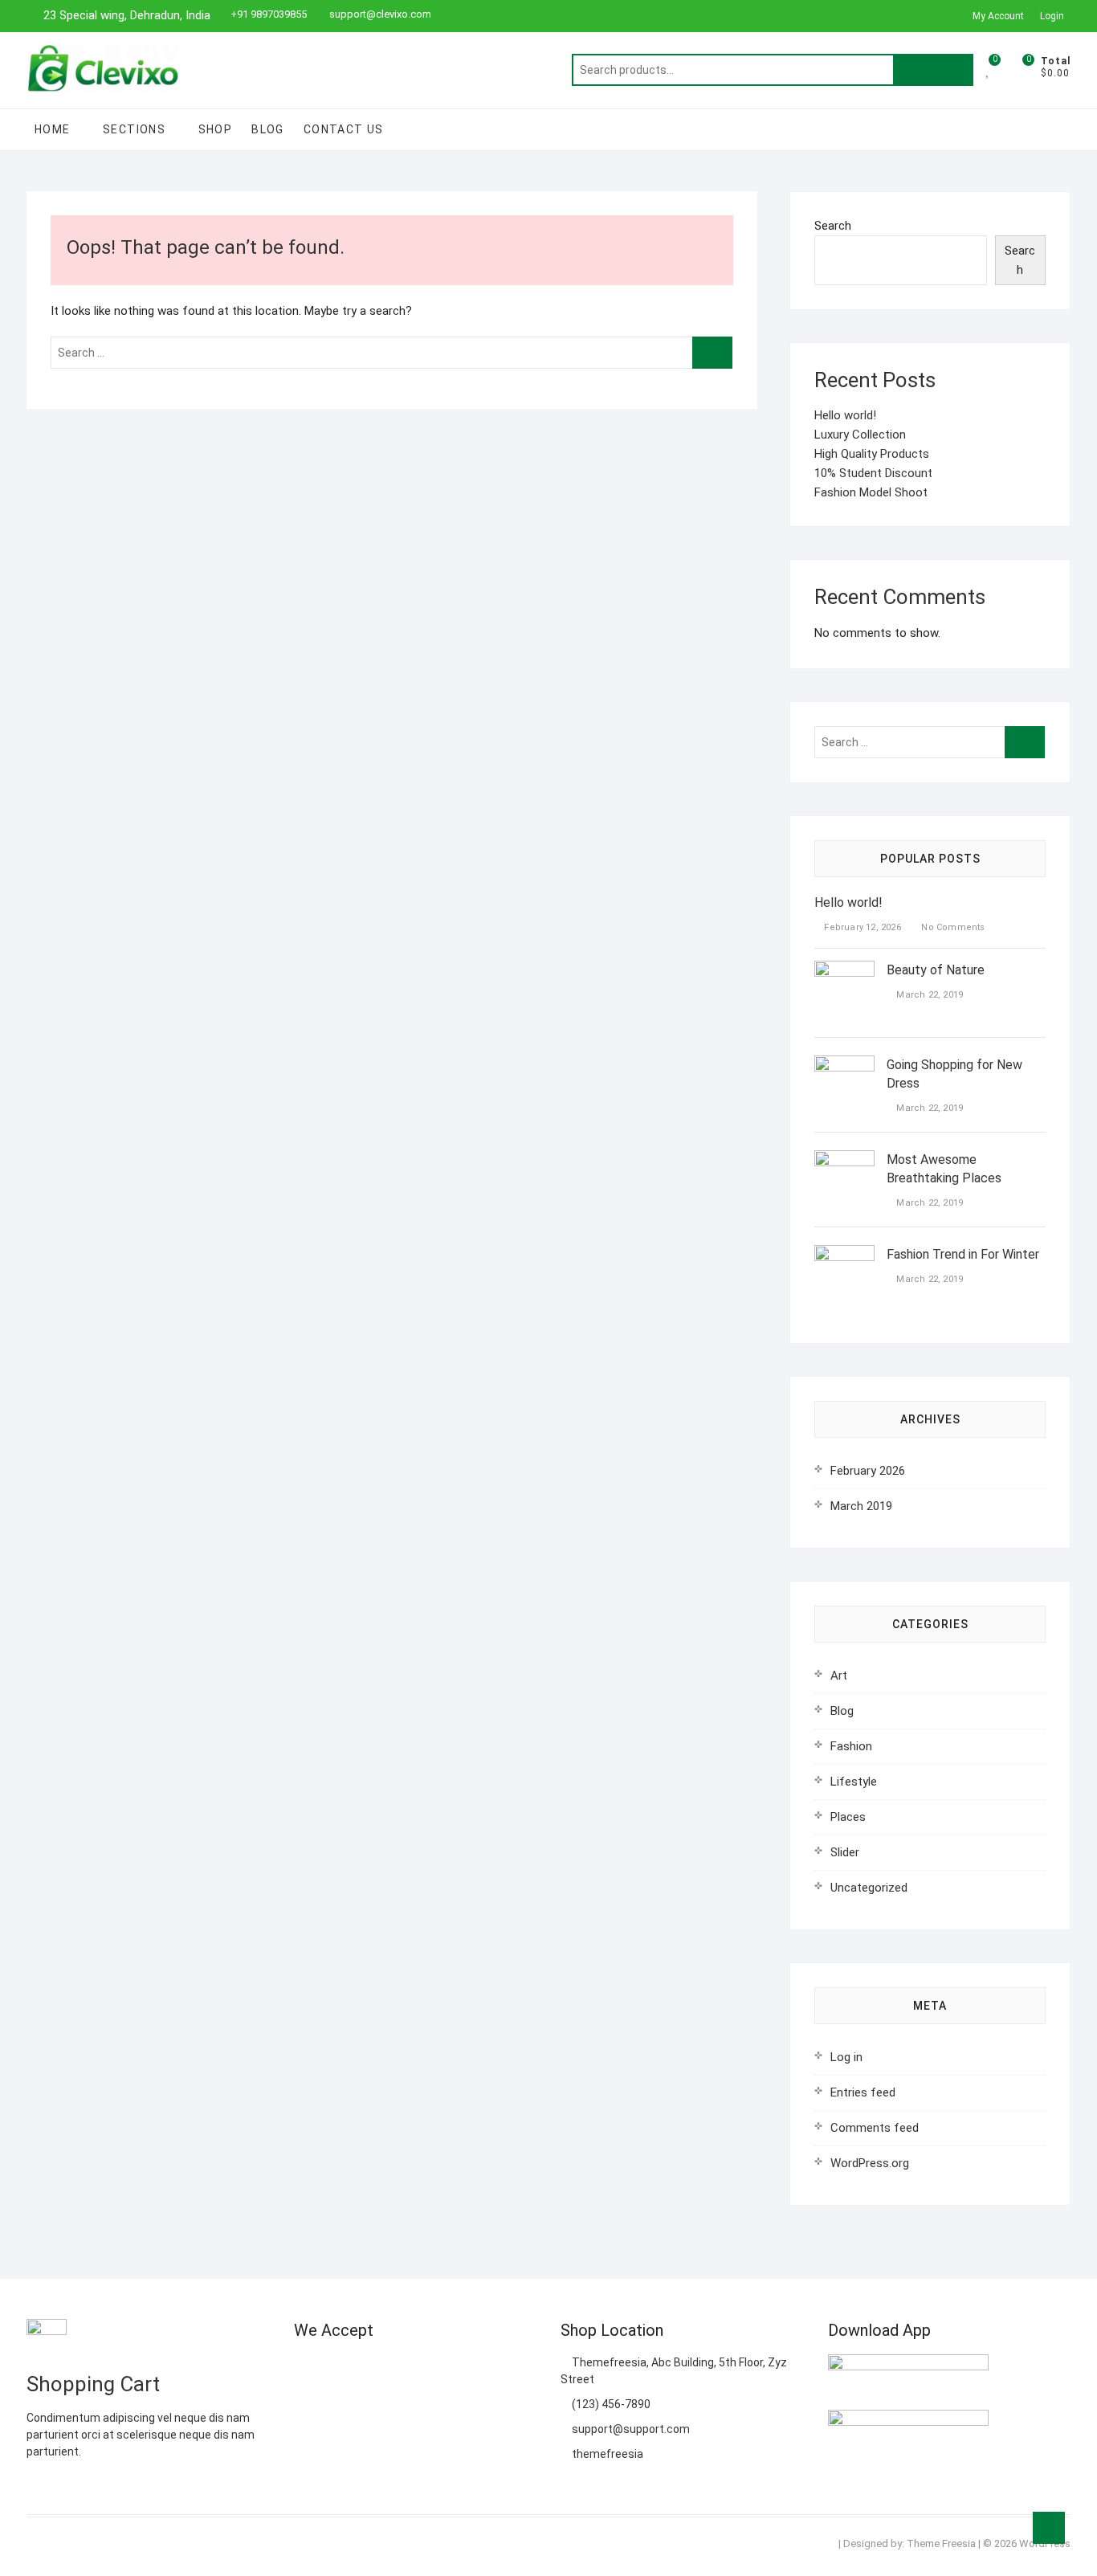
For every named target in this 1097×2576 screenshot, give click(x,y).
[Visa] (369, 2370)
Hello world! (845, 415)
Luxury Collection (860, 435)
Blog (268, 129)
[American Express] (306, 2370)
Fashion (851, 1746)
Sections (134, 129)
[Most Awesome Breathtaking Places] (844, 1160)
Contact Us (344, 129)
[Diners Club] (432, 2370)
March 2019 (861, 1506)
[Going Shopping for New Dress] (844, 1065)
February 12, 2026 (861, 927)
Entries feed (863, 2092)
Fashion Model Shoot (871, 492)
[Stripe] (494, 2370)
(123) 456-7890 (610, 2404)
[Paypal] (400, 2370)
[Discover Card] (463, 2370)
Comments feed (875, 2128)
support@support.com (630, 2429)
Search (933, 70)
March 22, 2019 (928, 995)
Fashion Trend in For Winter (963, 1254)
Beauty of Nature (936, 970)
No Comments (952, 927)
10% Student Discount (873, 473)
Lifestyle (854, 1782)
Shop (216, 129)
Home (53, 129)
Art (839, 1676)
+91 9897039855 (269, 14)
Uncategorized (869, 1888)
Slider (845, 1852)
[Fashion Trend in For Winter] (844, 1255)
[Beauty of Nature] (844, 970)
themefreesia (606, 2454)
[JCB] (306, 2410)
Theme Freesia (941, 2543)
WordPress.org (870, 2163)
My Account (998, 16)
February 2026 (868, 1471)
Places (848, 1817)
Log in (846, 2057)
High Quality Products (872, 454)
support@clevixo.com (379, 14)
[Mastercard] (338, 2370)
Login (1052, 16)
